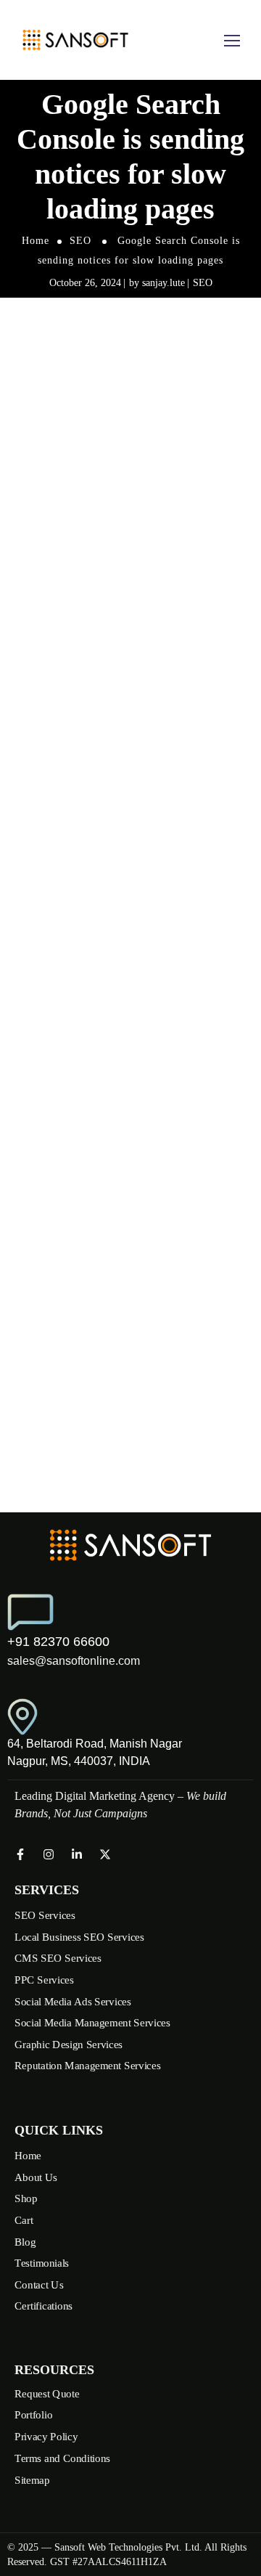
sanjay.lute (163, 283)
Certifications (43, 2306)
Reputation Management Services (87, 2066)
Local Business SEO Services (79, 1937)
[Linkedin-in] (77, 1854)
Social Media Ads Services (73, 2001)
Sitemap (32, 2479)
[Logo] (75, 40)
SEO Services (45, 1915)
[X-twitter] (105, 1854)
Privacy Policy (46, 2437)
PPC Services (44, 1980)
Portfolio (33, 2415)
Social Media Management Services (92, 2023)
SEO (80, 241)
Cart (24, 2220)
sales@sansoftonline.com (74, 1661)
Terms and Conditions (62, 2458)
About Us (36, 2177)
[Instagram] (49, 1854)
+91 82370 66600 (58, 1642)
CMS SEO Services (58, 1958)
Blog (25, 2241)
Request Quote (47, 2394)
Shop (26, 2198)
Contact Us (39, 2284)
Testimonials (42, 2263)
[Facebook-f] (20, 1854)
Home (36, 241)
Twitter (119, 820)
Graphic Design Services (69, 2045)
